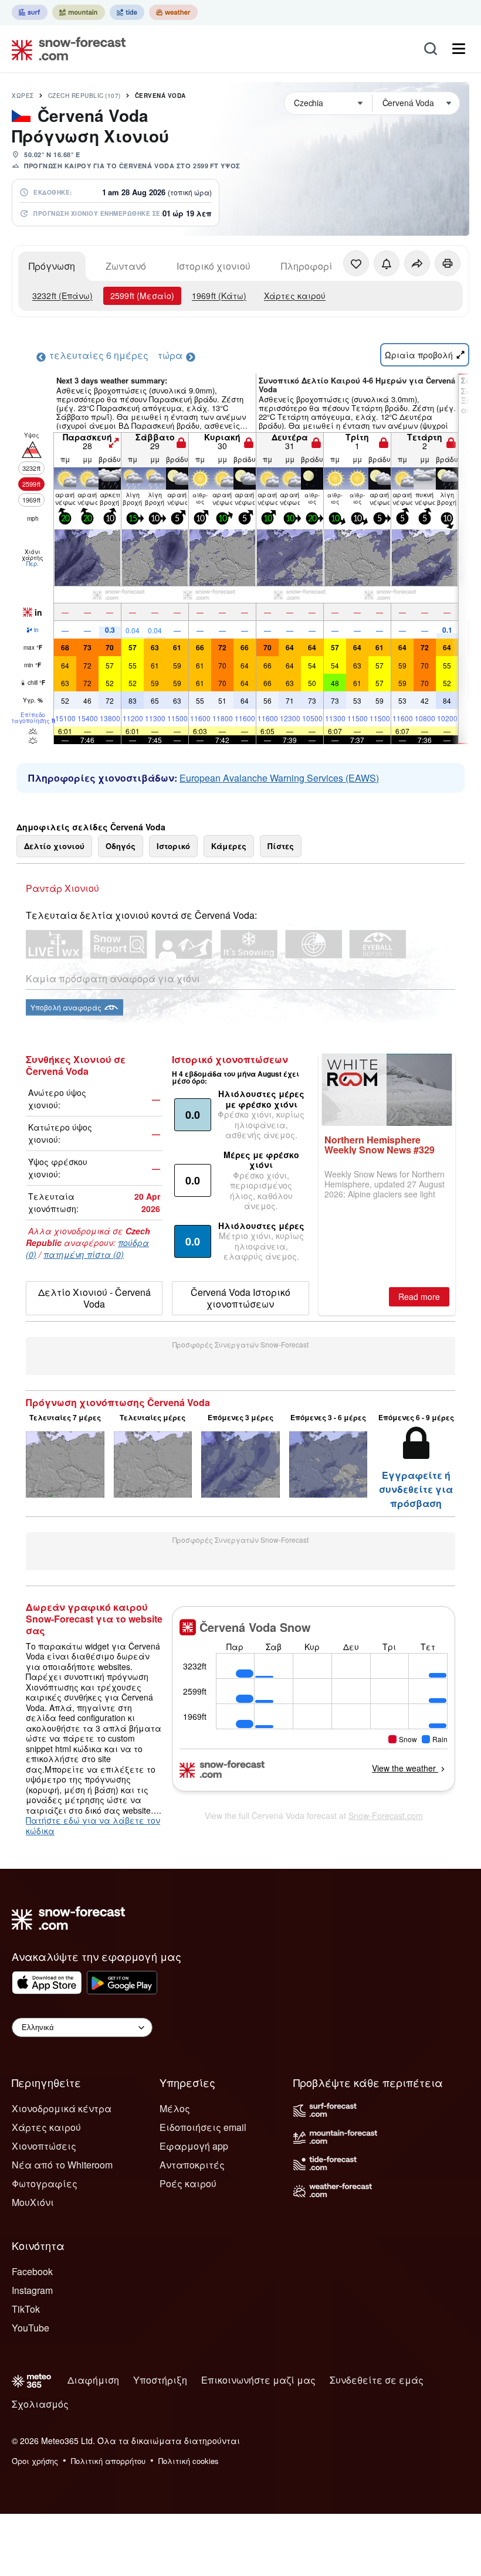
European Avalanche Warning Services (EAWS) (279, 778)
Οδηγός (121, 846)
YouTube (31, 2328)
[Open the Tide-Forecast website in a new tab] (127, 12)
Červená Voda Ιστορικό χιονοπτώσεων (240, 1298)
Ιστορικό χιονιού (214, 266)
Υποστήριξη (160, 2380)
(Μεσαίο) (142, 296)
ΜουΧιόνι (33, 2202)
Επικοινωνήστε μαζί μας (258, 2380)
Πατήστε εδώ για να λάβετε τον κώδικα (93, 1825)
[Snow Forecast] (65, 49)
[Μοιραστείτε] (417, 263)
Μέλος (175, 2108)
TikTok (26, 2309)
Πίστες (281, 846)
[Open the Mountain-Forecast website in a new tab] (79, 12)
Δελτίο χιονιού (54, 846)
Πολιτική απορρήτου (108, 2461)
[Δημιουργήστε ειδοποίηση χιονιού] (387, 263)
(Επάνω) (62, 296)
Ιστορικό (173, 846)
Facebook (32, 2271)
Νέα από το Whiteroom (62, 2165)
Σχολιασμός (40, 2404)
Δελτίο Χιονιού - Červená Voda (94, 1298)
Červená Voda (160, 96)
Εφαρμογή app (194, 2146)
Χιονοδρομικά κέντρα (62, 2108)
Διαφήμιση (93, 2380)
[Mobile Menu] (459, 49)
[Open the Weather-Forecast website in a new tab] (173, 12)
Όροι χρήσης (35, 2461)
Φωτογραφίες (45, 2183)
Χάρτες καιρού (295, 296)
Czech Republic (84, 96)
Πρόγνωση (52, 266)
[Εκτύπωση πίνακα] (448, 263)
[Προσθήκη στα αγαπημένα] (356, 263)
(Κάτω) (219, 296)
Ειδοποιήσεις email (203, 2127)
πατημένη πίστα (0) (84, 1254)
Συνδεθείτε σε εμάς (377, 2380)
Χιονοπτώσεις (44, 2146)
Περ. (33, 564)
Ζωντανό (126, 266)
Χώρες (23, 96)
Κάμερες (229, 846)
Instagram (32, 2290)
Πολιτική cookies (189, 2461)
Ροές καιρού (188, 2183)
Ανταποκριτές (192, 2165)
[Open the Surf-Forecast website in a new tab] (30, 12)
